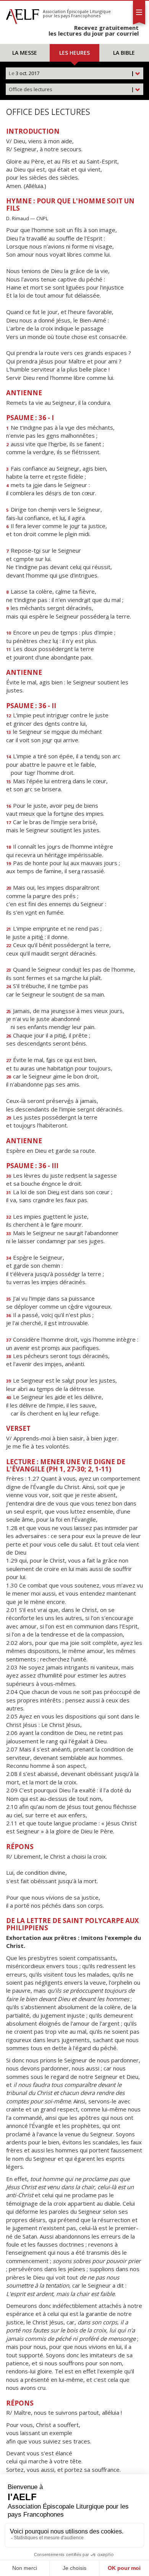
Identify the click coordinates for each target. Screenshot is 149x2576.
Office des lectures (71, 89)
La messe (25, 53)
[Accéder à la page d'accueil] (23, 15)
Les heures (74, 53)
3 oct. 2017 (71, 73)
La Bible (124, 53)
